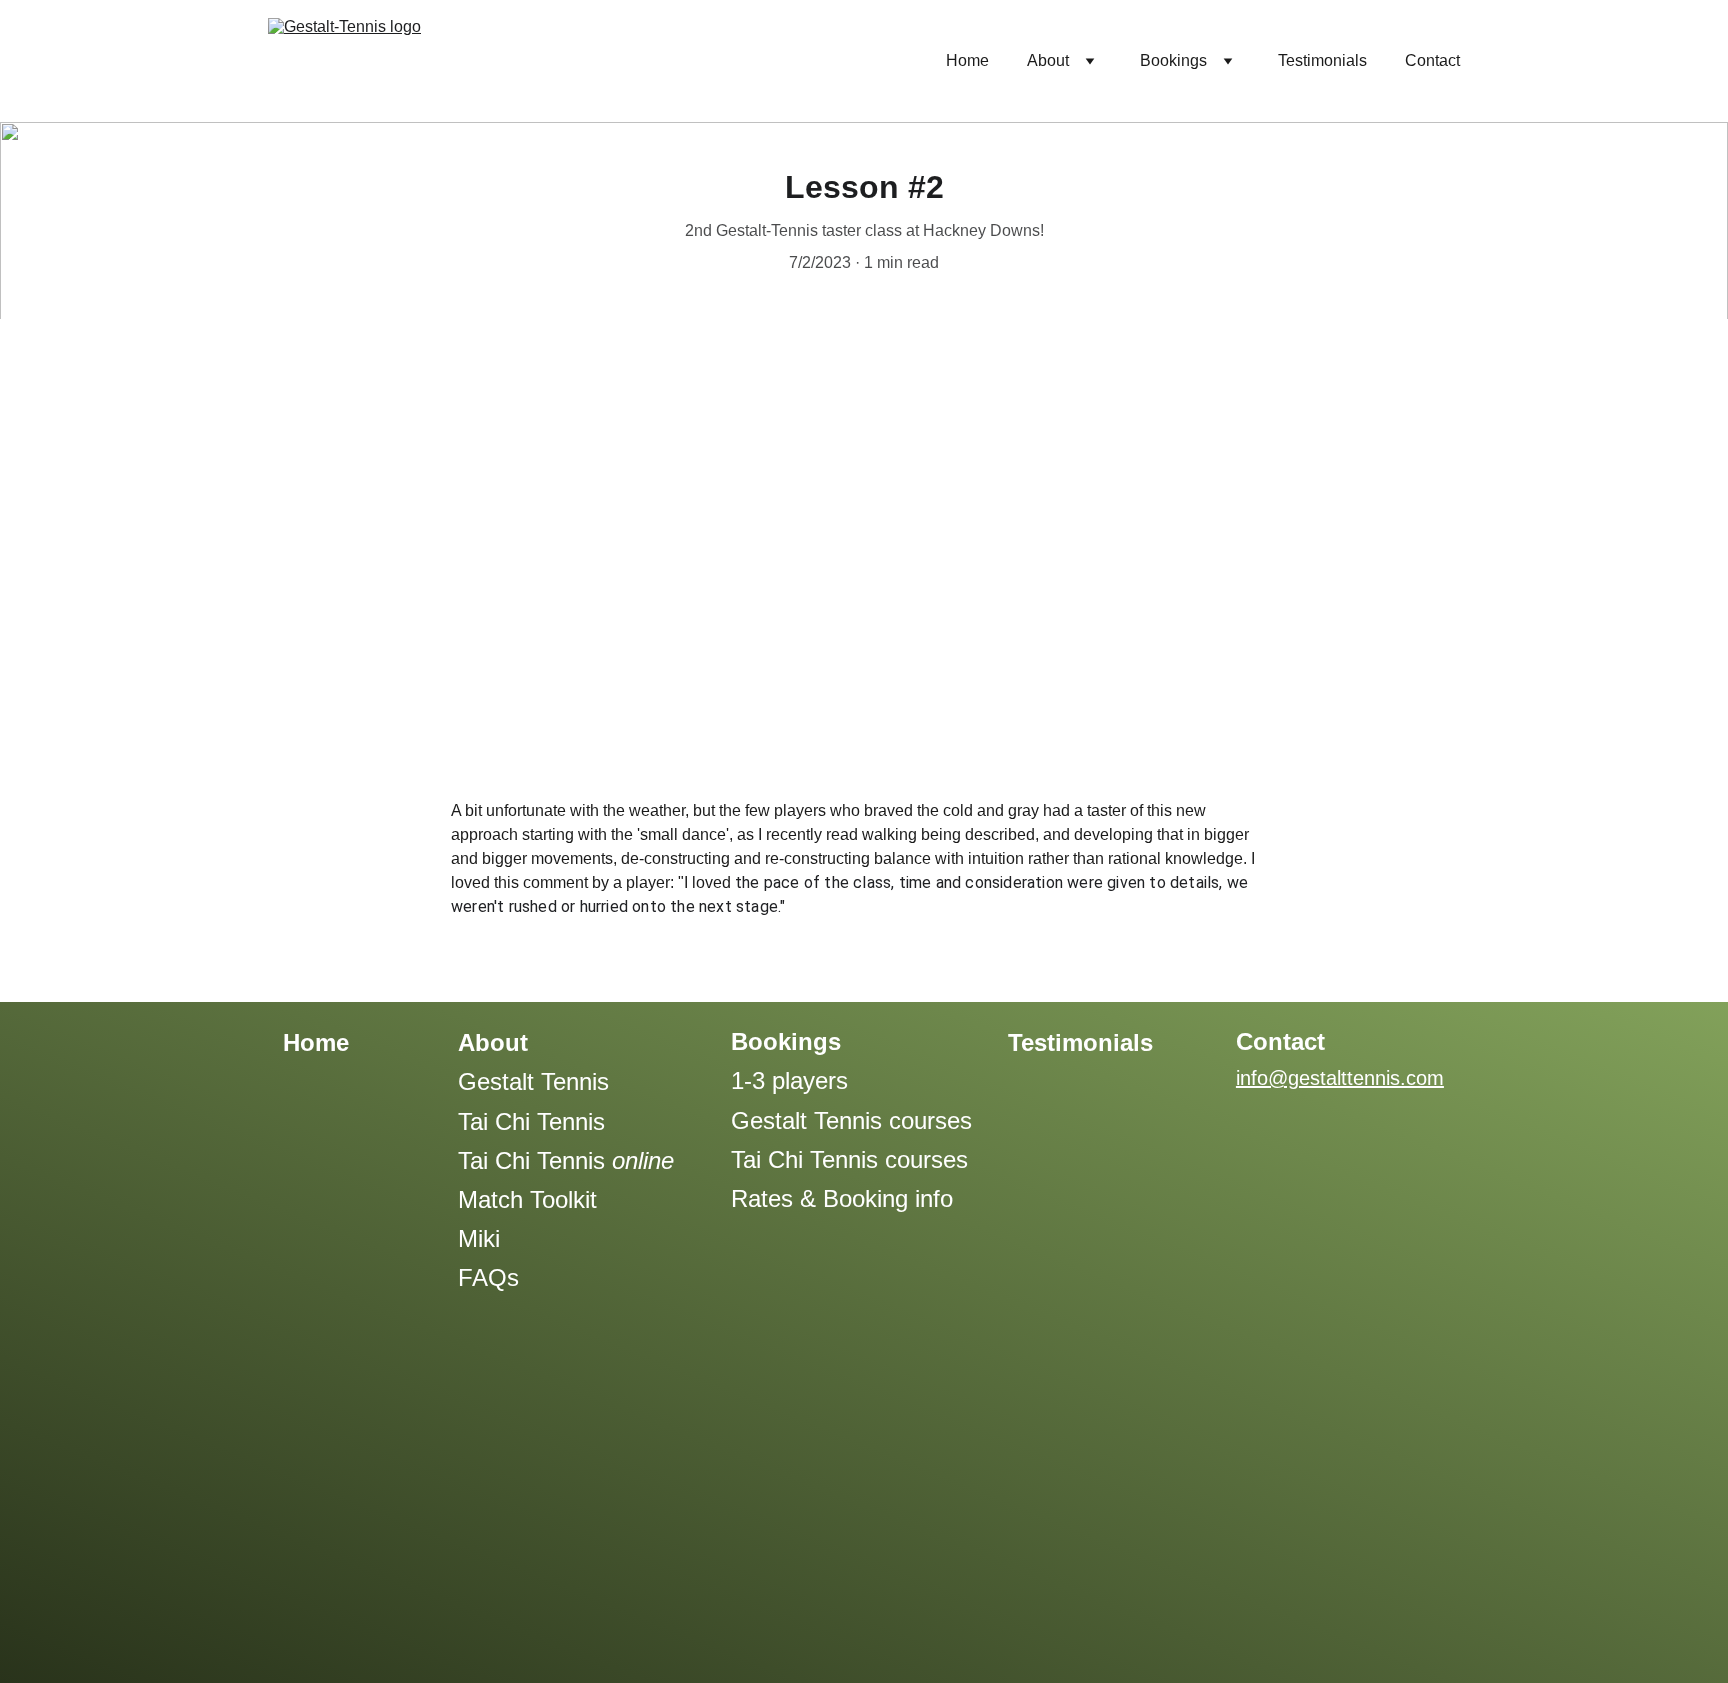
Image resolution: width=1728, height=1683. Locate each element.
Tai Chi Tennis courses (849, 1159)
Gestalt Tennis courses (851, 1120)
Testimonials (1322, 60)
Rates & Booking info (842, 1198)
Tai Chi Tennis (531, 1121)
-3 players (796, 1080)
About (1048, 60)
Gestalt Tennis (533, 1081)
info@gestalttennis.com (1340, 1078)
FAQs (488, 1277)
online (643, 1160)
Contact (1432, 60)
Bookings (1173, 60)
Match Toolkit (527, 1199)
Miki (479, 1238)
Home (967, 60)
